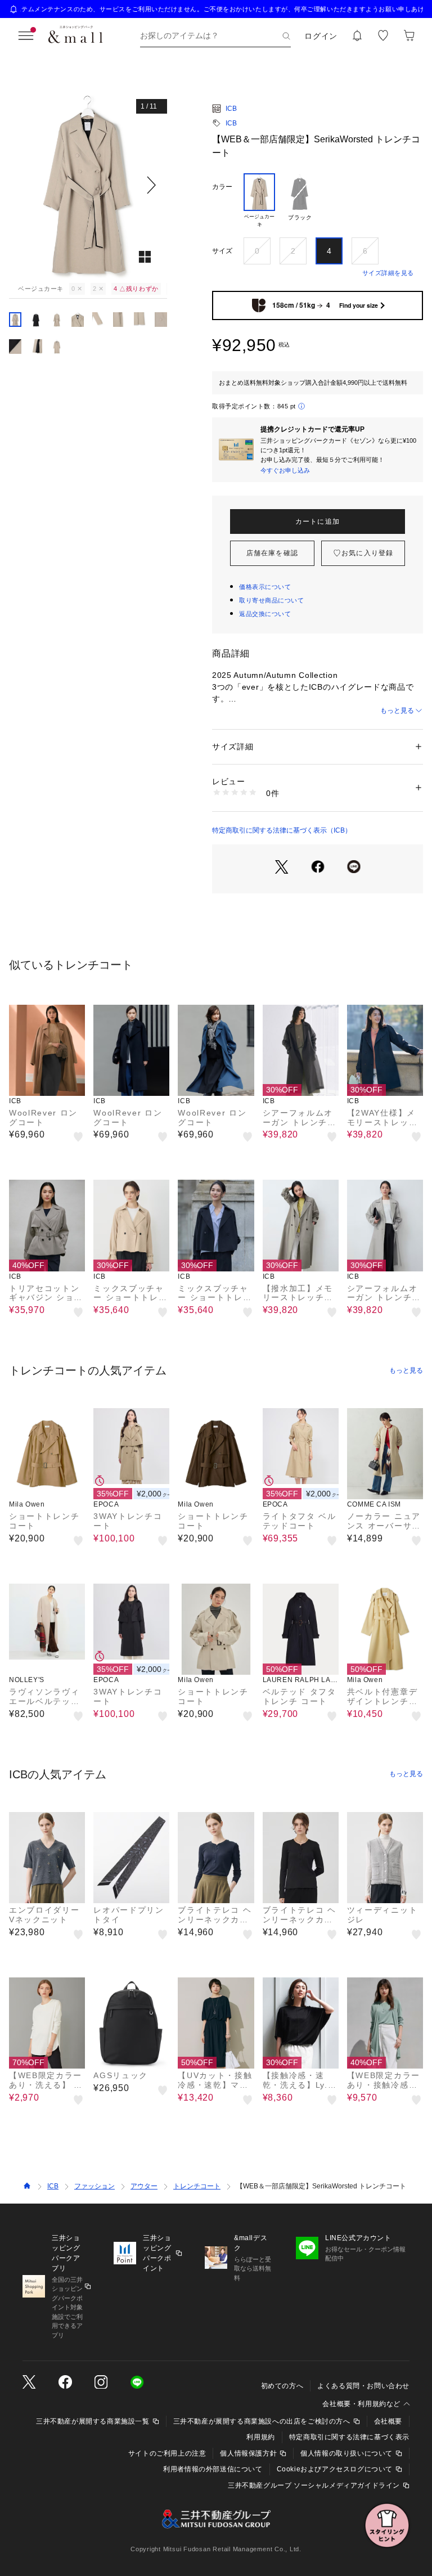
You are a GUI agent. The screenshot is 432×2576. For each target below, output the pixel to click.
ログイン (321, 36)
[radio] (259, 201)
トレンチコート (197, 2186)
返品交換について (265, 614)
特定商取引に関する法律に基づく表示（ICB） (282, 830)
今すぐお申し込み (285, 470)
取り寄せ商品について (272, 600)
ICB (231, 109)
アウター (144, 2186)
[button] (88, 185)
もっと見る (397, 711)
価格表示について (265, 587)
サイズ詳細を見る (388, 273)
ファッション (94, 2186)
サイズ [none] (222, 251)
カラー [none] (222, 187)
